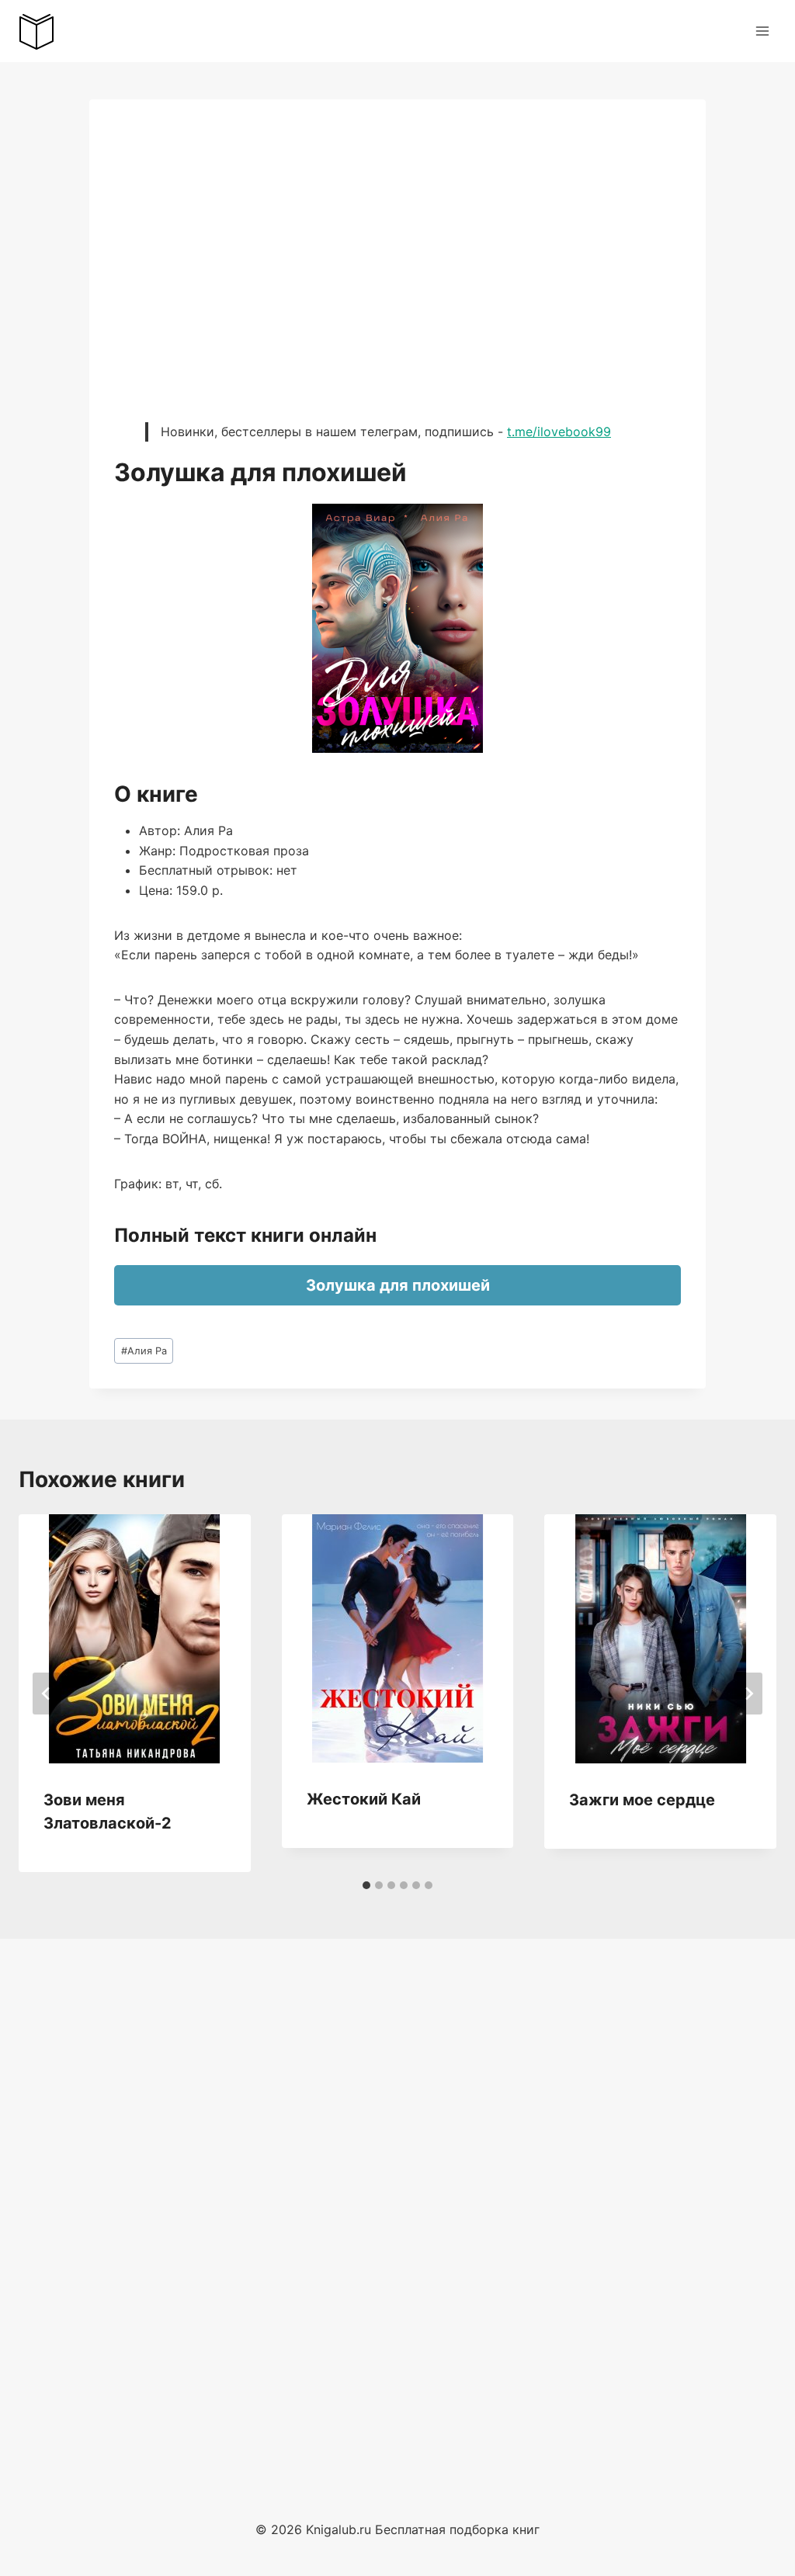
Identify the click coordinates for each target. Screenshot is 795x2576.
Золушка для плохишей (398, 1285)
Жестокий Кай (364, 1799)
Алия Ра (144, 1351)
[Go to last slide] (47, 1694)
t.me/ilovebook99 (559, 432)
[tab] (366, 1885)
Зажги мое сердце (642, 1800)
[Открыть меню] (762, 31)
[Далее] (748, 1694)
